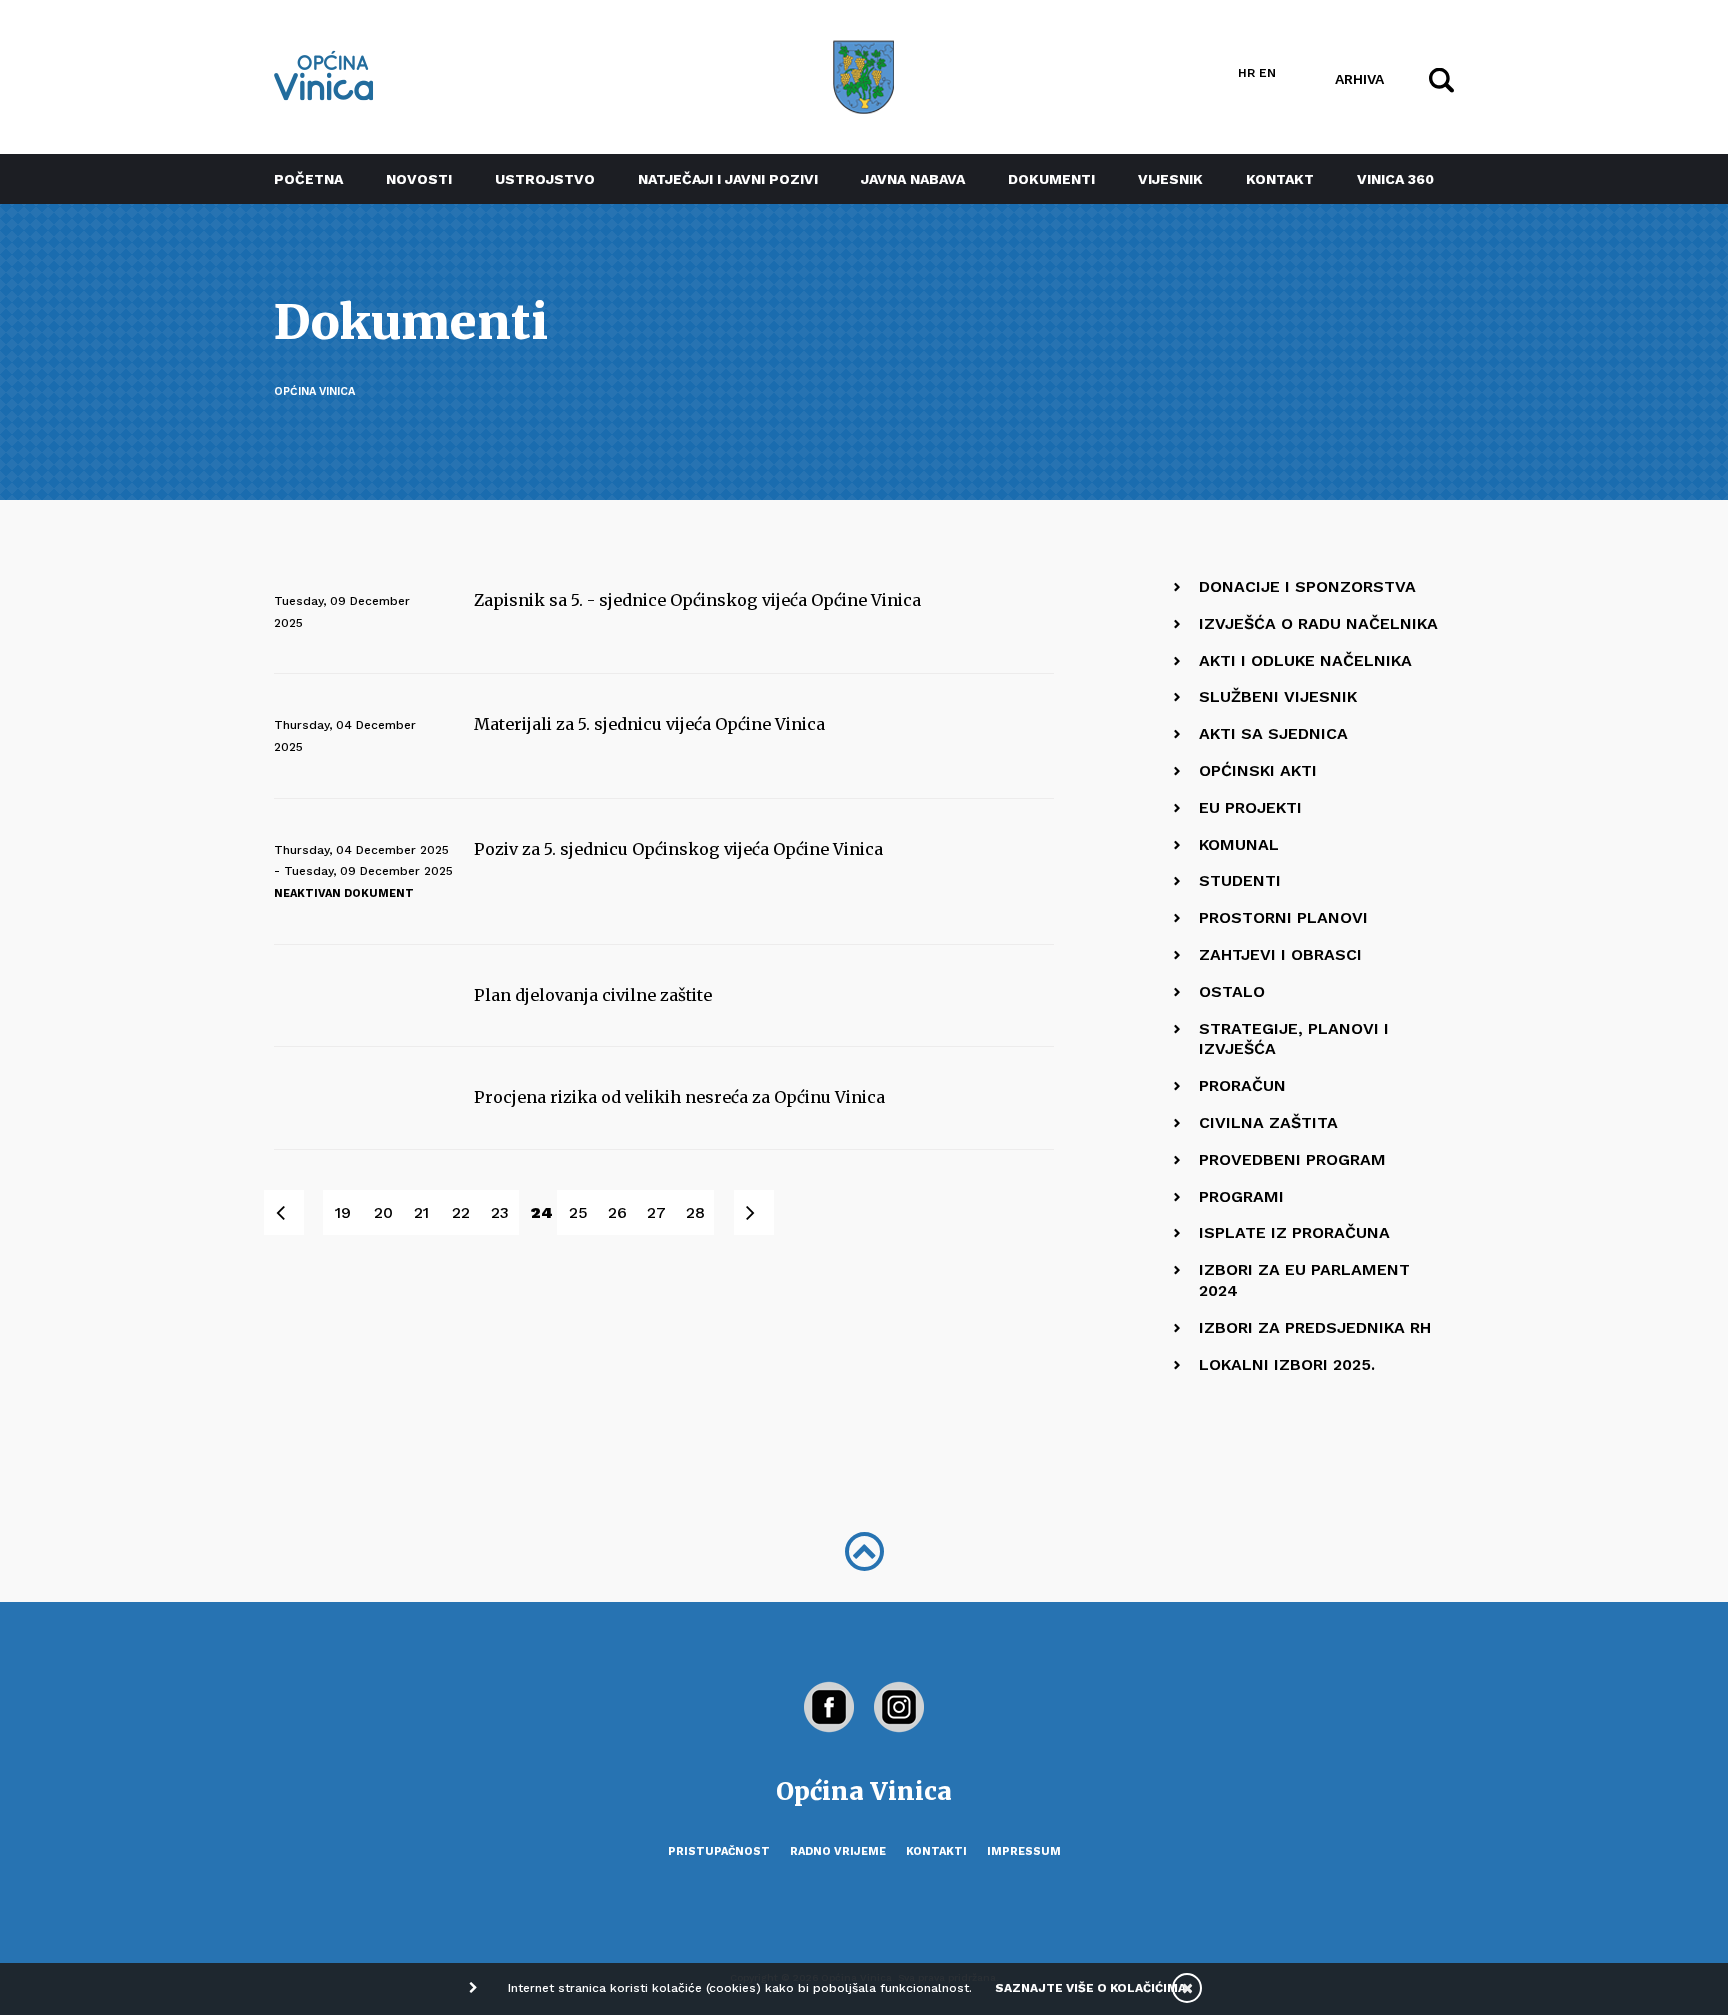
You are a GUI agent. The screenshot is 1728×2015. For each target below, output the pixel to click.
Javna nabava (913, 179)
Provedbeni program (1292, 1159)
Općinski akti (1258, 770)
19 (343, 1212)
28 (695, 1212)
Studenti (1240, 880)
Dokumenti (1051, 179)
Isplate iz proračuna (1294, 1232)
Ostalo (1232, 991)
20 (383, 1212)
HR (1246, 73)
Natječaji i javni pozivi (728, 179)
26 (617, 1212)
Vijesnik (1170, 179)
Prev (294, 1212)
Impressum (1024, 1851)
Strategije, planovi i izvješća (1294, 1039)
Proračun (1242, 1085)
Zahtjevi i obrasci (1280, 954)
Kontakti (936, 1851)
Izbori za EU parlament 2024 (1304, 1280)
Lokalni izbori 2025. (1287, 1364)
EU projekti (1250, 807)
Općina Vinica (314, 391)
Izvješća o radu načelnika (1318, 623)
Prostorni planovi (1283, 917)
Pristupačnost (719, 1851)
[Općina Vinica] (324, 75)
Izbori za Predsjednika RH (1315, 1327)
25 (578, 1212)
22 (461, 1212)
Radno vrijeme (838, 1851)
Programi (1241, 1196)
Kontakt (1280, 179)
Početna (308, 179)
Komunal (1239, 844)
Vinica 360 (1395, 179)
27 (656, 1212)
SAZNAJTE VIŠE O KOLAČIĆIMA (1090, 1988)
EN (1267, 73)
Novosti (419, 179)
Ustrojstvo (545, 179)
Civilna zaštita (1268, 1122)
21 (421, 1212)
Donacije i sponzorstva (1307, 586)
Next (764, 1212)
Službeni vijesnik (1278, 696)
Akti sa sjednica (1273, 733)
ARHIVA (1359, 78)
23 (500, 1212)
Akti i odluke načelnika (1305, 660)
